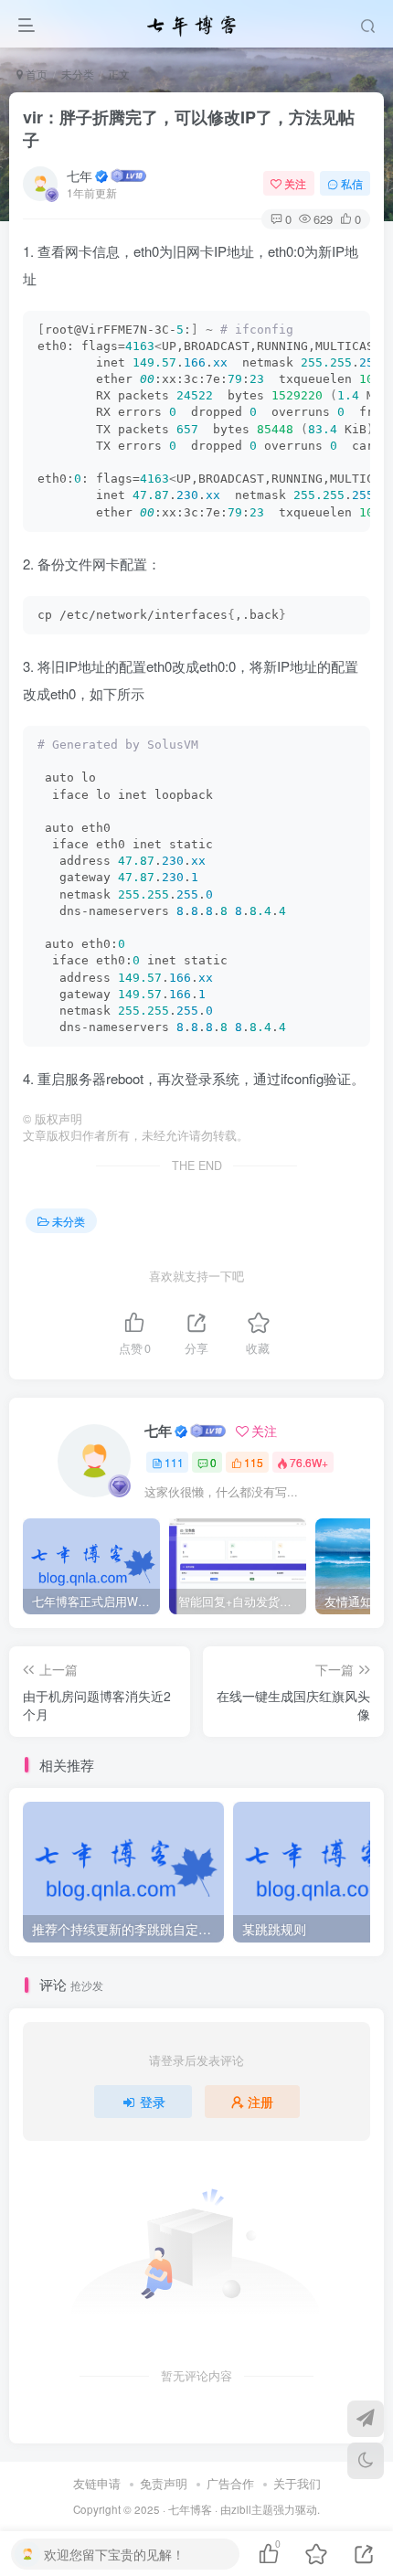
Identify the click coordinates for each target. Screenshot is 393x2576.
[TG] (366, 2419)
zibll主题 (252, 2509)
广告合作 (230, 2483)
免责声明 (164, 2483)
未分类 (78, 74)
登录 (153, 2102)
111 (174, 1462)
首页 (35, 74)
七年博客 (190, 2509)
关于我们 (297, 2483)
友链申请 (97, 2483)
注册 (260, 2102)
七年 (80, 176)
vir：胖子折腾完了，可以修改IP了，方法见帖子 (189, 128)
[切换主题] (366, 2461)
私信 (352, 183)
